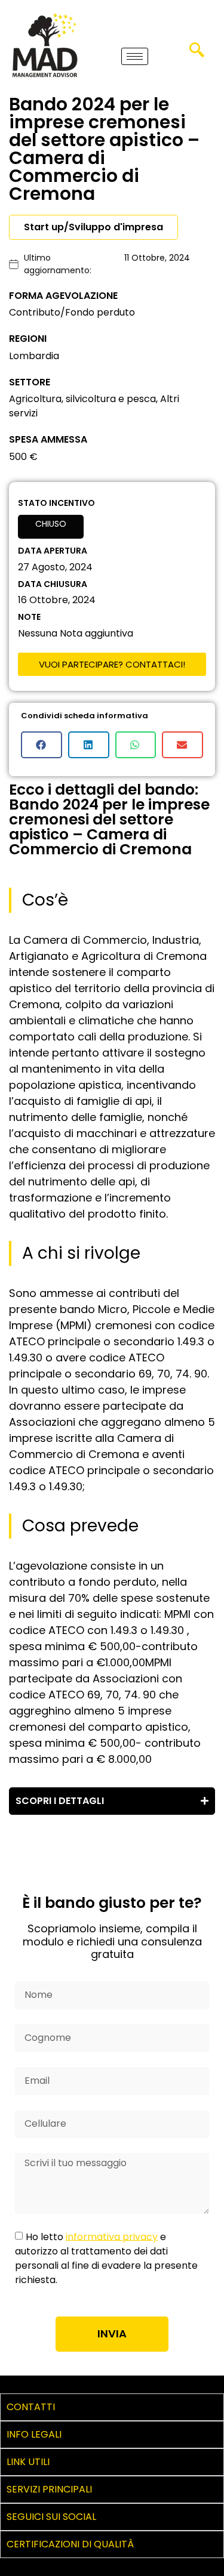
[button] (197, 54)
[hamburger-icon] (135, 56)
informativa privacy (112, 2236)
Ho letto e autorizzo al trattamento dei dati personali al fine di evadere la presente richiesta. (106, 2258)
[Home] (45, 45)
